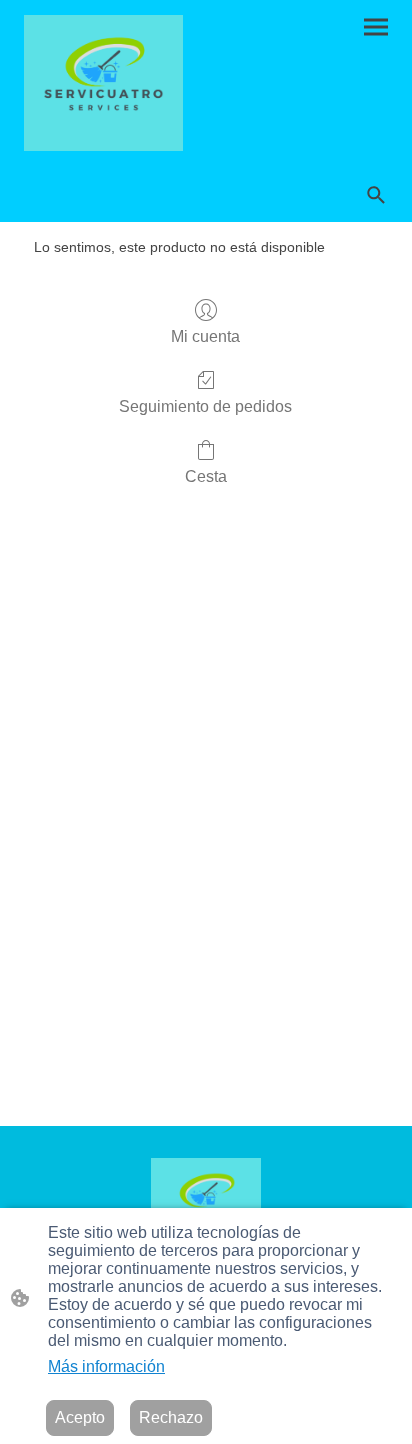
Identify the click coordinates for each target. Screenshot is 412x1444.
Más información (106, 1366)
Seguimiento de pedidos (205, 406)
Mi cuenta (205, 336)
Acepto (80, 1417)
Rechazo (171, 1417)
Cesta (206, 476)
